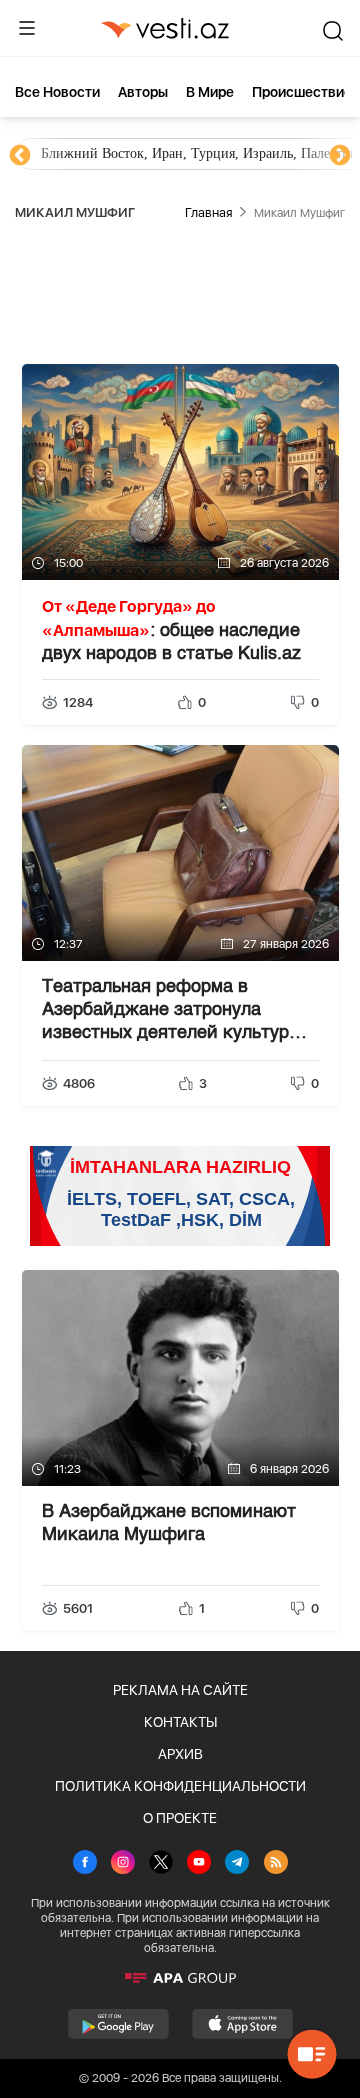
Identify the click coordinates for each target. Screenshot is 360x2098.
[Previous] (20, 156)
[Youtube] (199, 1864)
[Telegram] (237, 1864)
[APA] (180, 1978)
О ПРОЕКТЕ (180, 1818)
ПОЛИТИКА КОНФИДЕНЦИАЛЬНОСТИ (180, 1786)
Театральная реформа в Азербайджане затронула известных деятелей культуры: (174, 1011)
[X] (161, 1864)
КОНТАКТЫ (180, 1722)
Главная (208, 212)
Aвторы (143, 92)
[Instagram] (123, 1864)
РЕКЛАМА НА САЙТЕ (180, 1690)
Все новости (57, 92)
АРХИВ (180, 1754)
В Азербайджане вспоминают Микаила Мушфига (169, 1523)
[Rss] (276, 1864)
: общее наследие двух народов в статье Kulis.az (171, 630)
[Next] (340, 156)
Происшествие (302, 92)
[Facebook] (85, 1864)
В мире (210, 92)
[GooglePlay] (118, 2024)
